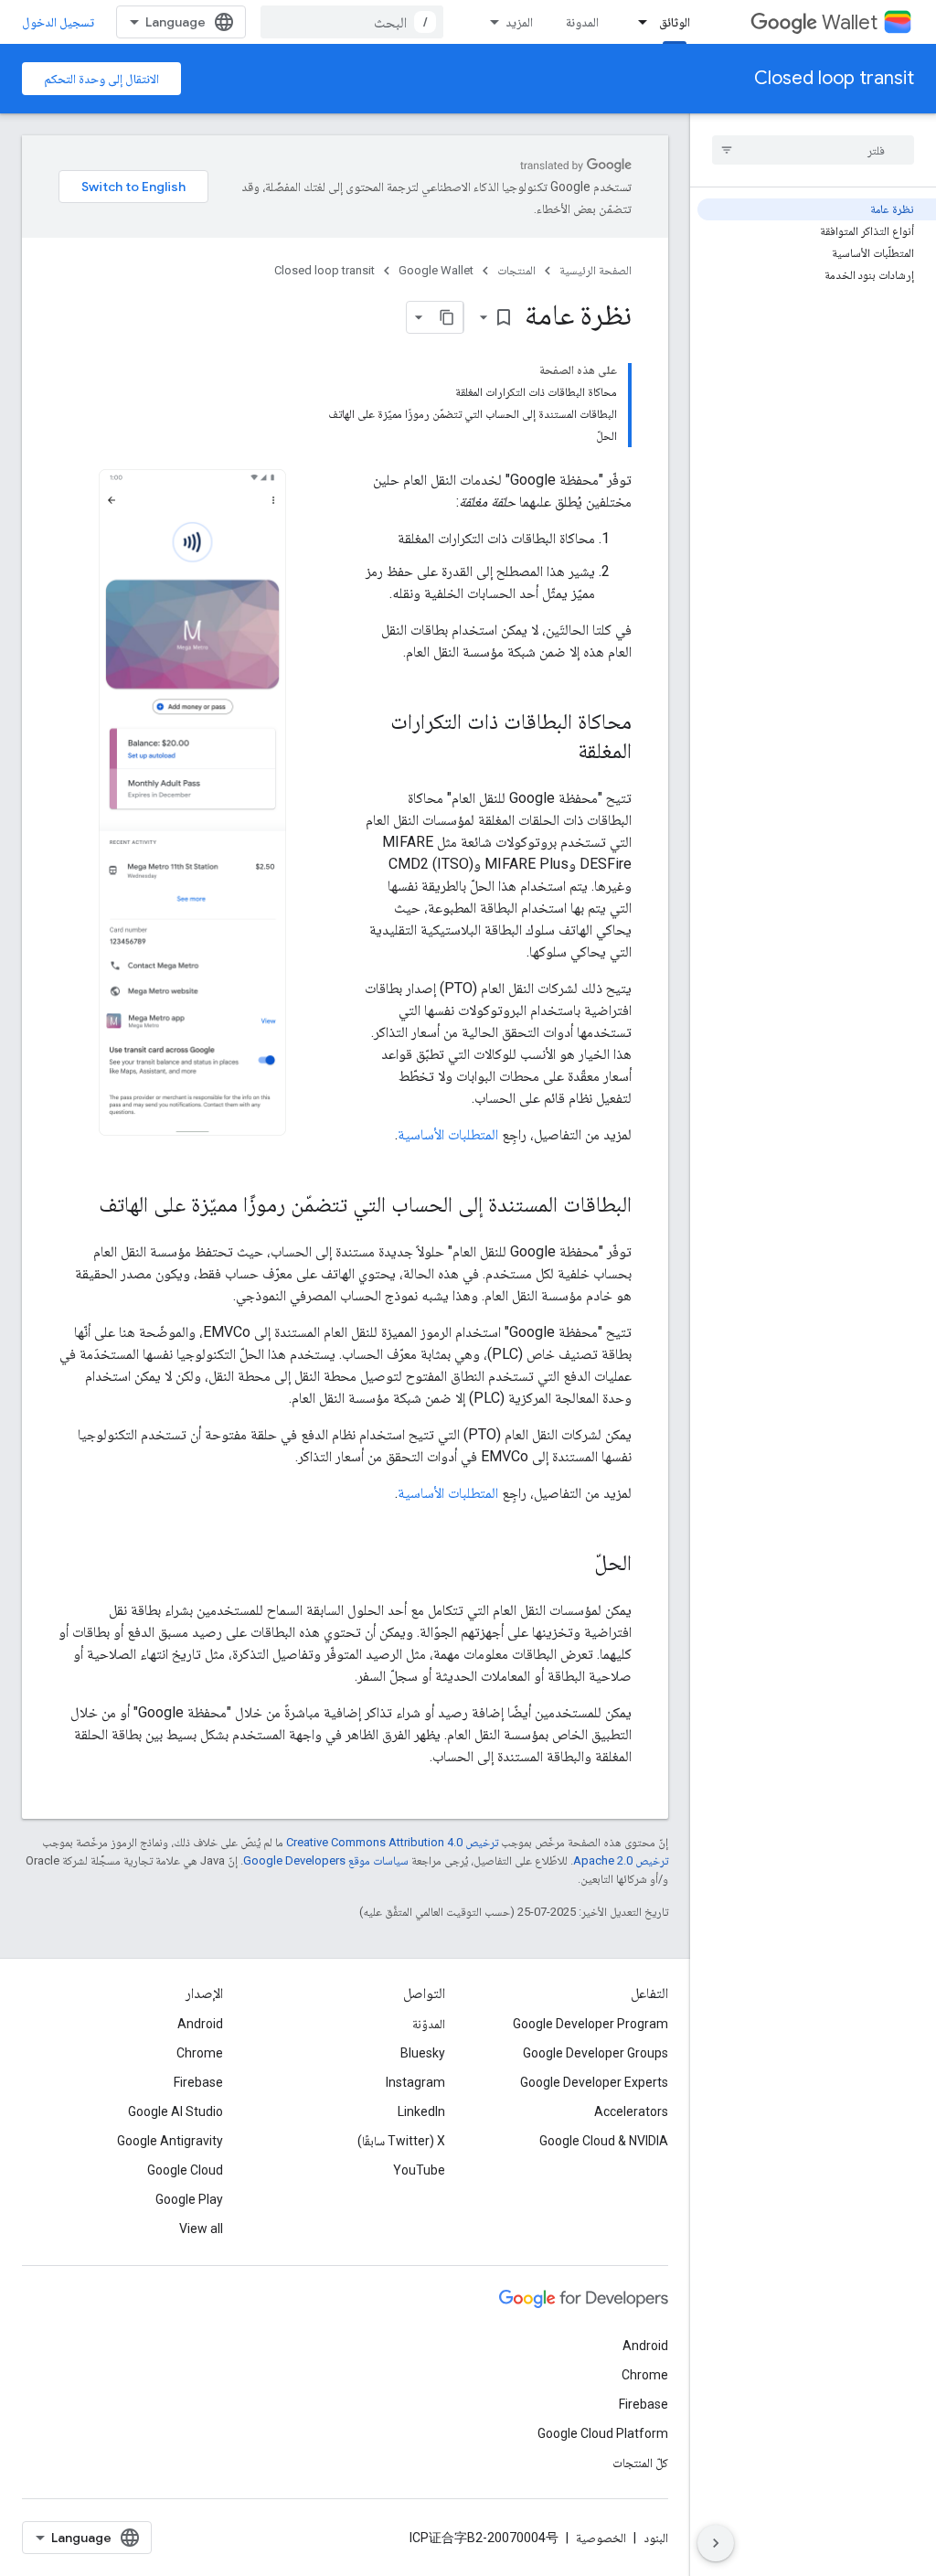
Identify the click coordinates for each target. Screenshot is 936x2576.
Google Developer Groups (596, 2053)
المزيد (519, 22)
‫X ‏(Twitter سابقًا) (401, 2141)
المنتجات (516, 270)
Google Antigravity (170, 2141)
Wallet (850, 22)
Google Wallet (436, 270)
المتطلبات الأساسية (448, 1134)
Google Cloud (185, 2170)
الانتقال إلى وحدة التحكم (101, 79)
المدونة (582, 22)
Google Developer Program (590, 2024)
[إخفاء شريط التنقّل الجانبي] (716, 2543)
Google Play (189, 2199)
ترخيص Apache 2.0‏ (621, 1860)
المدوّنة (429, 2024)
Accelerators (631, 2111)
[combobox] (352, 22)
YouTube (419, 2170)
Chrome (200, 2053)
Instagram (415, 2082)
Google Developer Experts (594, 2082)
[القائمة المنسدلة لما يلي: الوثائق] (637, 22)
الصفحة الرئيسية (596, 270)
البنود (656, 2538)
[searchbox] (813, 150)
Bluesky (423, 2053)
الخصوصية (601, 2538)
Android (200, 2024)
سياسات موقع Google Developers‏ (326, 1860)
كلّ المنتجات (640, 2463)
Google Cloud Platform (603, 2433)
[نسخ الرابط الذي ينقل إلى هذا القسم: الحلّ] (576, 1565)
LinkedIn (421, 2111)
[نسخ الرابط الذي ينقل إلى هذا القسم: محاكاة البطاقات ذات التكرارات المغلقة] (559, 753)
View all (201, 2229)
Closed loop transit (834, 78)
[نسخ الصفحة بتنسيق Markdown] (447, 317)
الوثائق (675, 22)
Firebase (198, 2082)
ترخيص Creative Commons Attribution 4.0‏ (392, 1842)
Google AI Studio (175, 2111)
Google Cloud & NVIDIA (604, 2141)
